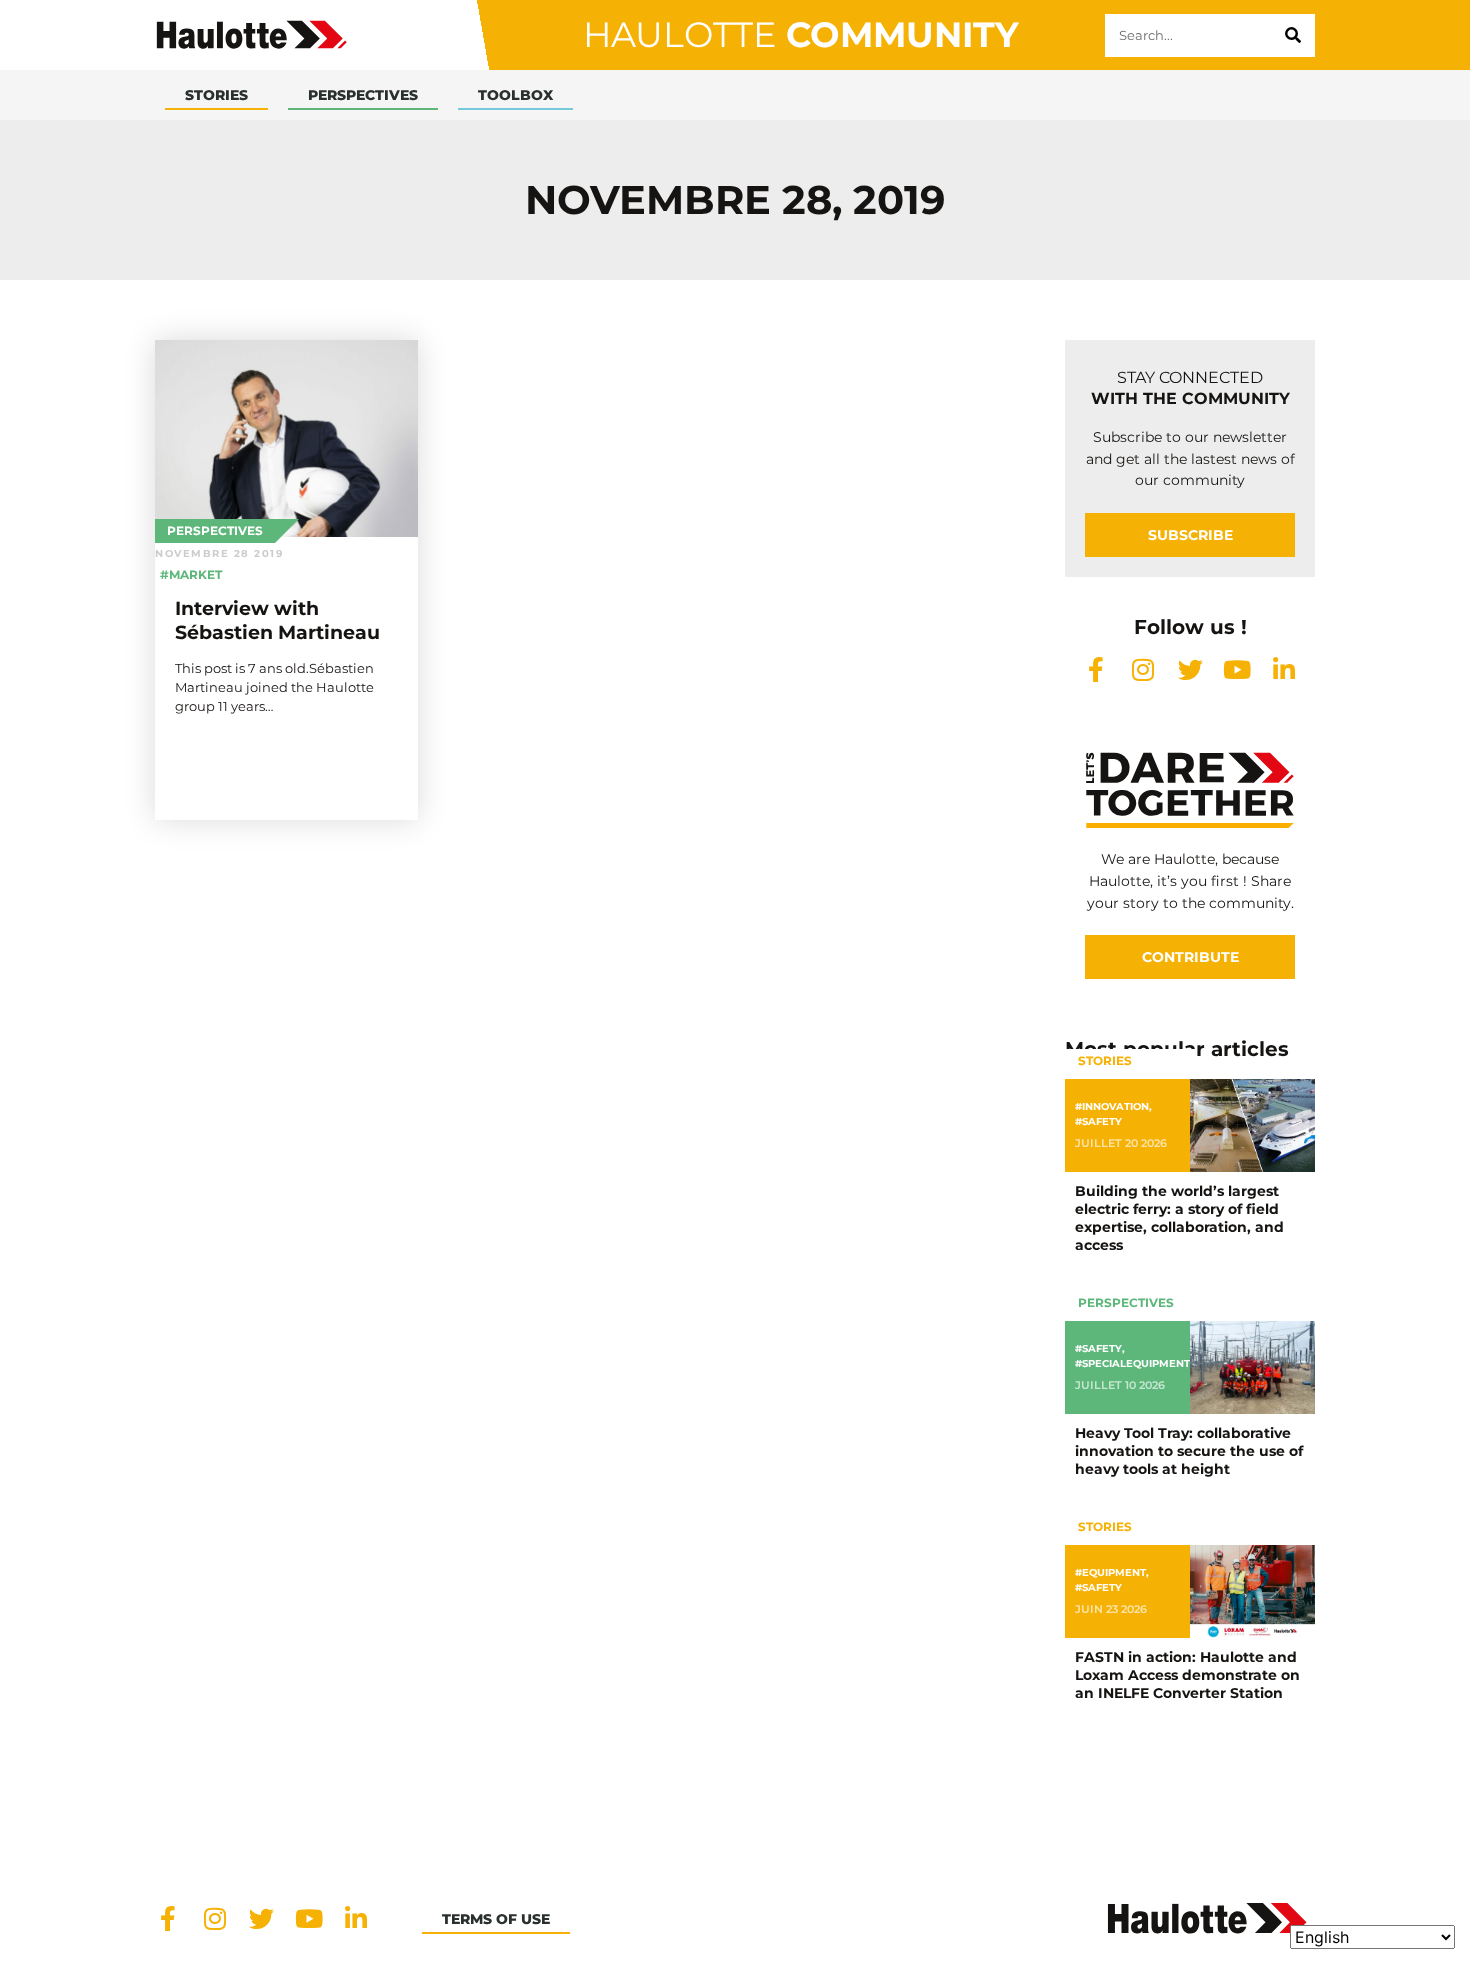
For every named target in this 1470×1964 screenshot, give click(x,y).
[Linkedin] (1284, 669)
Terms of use (496, 1919)
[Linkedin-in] (355, 1918)
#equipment (1110, 1572)
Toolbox (515, 95)
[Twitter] (1190, 669)
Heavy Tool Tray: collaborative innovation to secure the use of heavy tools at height (1189, 1451)
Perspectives (363, 95)
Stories (216, 95)
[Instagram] (1143, 669)
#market (191, 574)
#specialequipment (1132, 1363)
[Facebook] (1096, 669)
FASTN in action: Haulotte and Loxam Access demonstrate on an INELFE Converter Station (1187, 1675)
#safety (1098, 1121)
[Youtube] (1237, 669)
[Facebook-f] (167, 1918)
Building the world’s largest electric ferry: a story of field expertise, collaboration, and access (1179, 1218)
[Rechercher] (1293, 35)
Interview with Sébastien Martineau (277, 620)
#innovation (1112, 1106)
